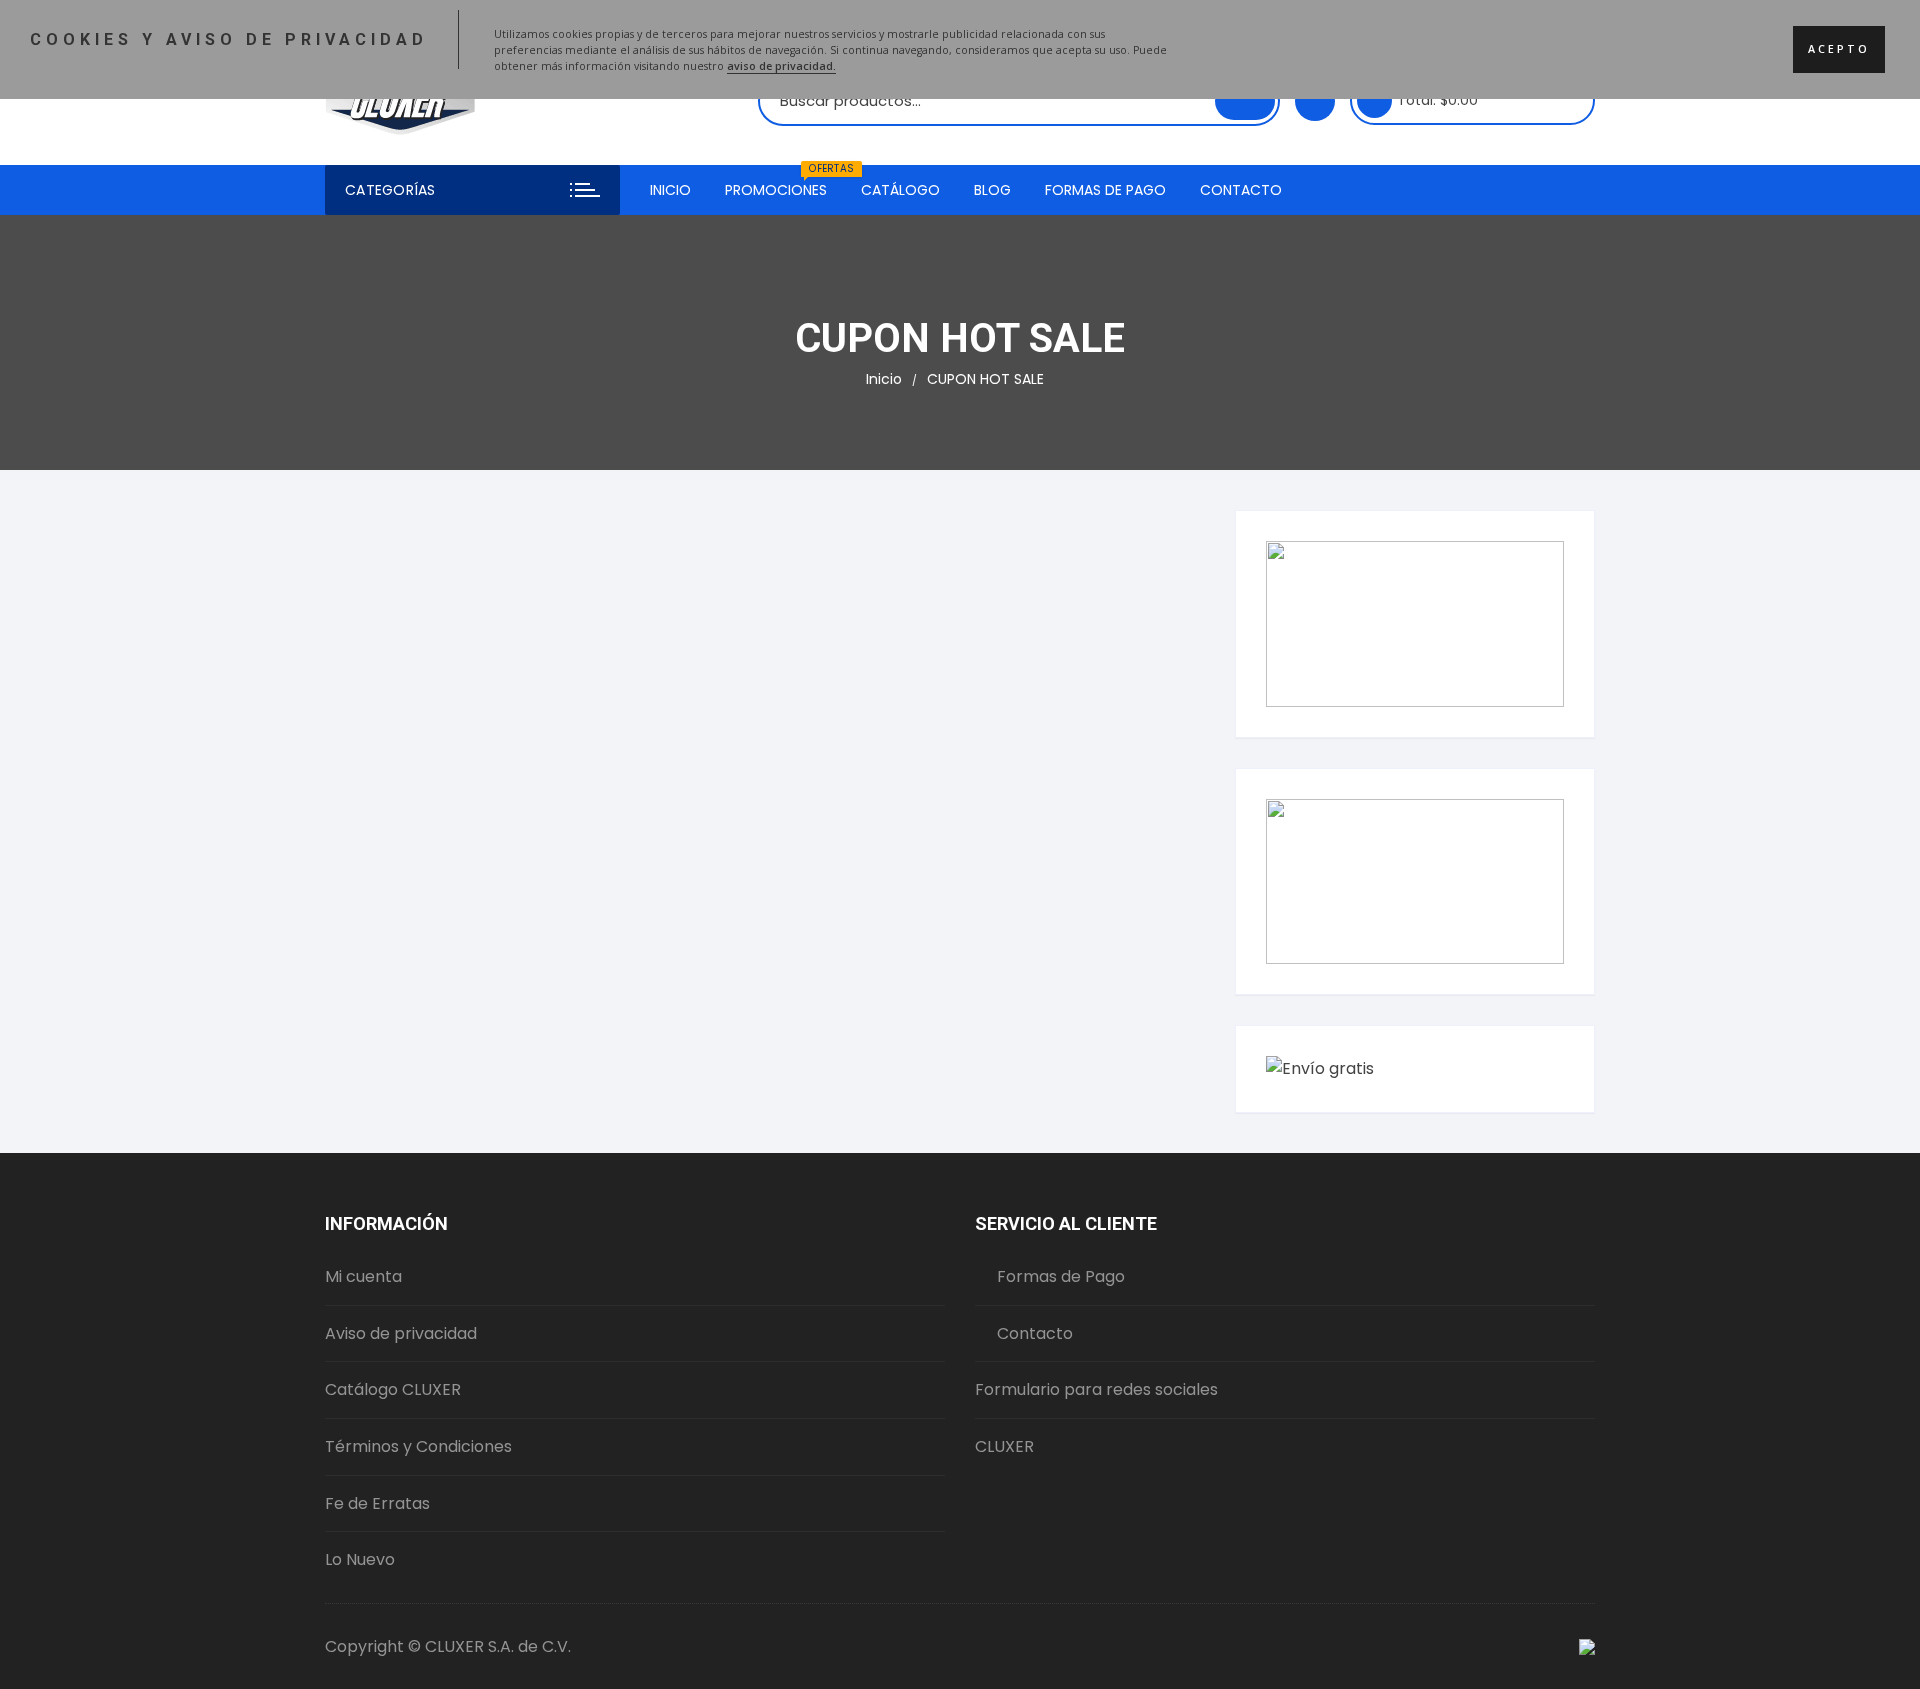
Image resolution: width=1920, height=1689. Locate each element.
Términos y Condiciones (418, 1446)
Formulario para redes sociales (1096, 1389)
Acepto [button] (1839, 49)
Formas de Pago (1105, 190)
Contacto (1241, 190)
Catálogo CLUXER (393, 1389)
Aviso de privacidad (401, 1333)
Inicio (670, 190)
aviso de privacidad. (781, 66)
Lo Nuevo (360, 1559)
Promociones (783, 182)
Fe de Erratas (377, 1503)
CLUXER (1004, 1446)
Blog (992, 190)
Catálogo (900, 190)
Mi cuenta (363, 1276)
